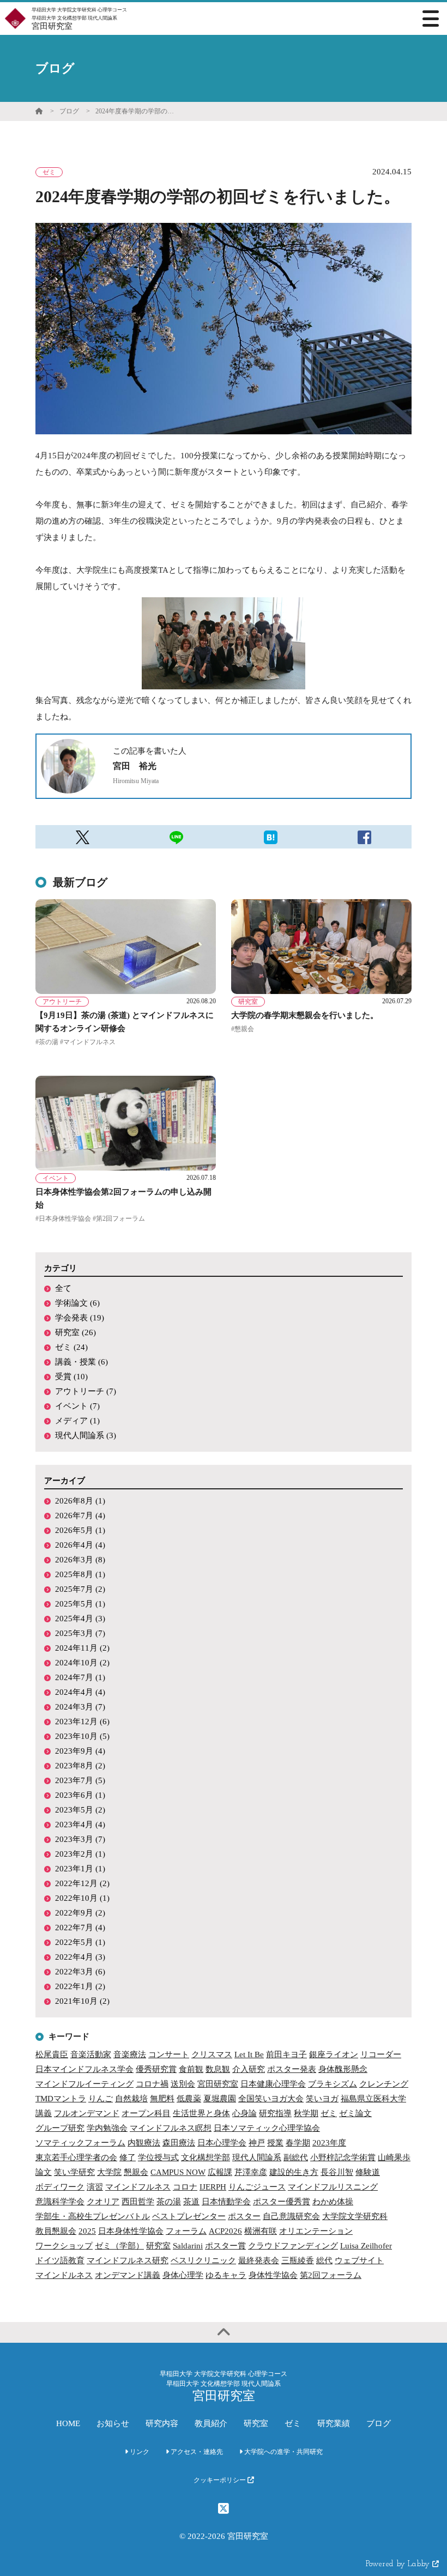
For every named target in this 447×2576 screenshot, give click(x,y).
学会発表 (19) (80, 1318)
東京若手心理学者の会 (76, 2157)
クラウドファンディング (293, 2246)
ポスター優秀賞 (282, 2202)
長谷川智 (337, 2172)
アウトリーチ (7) (86, 1391)
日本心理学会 (222, 2143)
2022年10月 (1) (82, 1898)
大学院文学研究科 (355, 2216)
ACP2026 (225, 2231)
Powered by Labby (399, 2564)
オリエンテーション (316, 2231)
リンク (139, 2452)
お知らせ (113, 2423)
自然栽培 (131, 2099)
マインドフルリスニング (333, 2187)
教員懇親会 (56, 2231)
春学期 (298, 2143)
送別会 (183, 2084)
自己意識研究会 (291, 2216)
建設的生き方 (294, 2172)
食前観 (191, 2069)
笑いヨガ (322, 2099)
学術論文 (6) (77, 1303)
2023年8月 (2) (80, 1766)
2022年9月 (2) (80, 1913)
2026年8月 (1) (80, 1501)
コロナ (185, 2187)
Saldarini (188, 2246)
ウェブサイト (359, 2260)
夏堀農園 (220, 2099)
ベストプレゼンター (189, 2216)
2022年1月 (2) (80, 1986)
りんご (101, 2099)
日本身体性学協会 (131, 2231)
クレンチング (384, 2084)
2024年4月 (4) (80, 1692)
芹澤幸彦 (251, 2172)
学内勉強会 (107, 2128)
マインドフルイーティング (84, 2084)
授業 (275, 2143)
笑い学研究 (74, 2172)
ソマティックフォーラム (80, 2143)
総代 (324, 2260)
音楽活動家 (91, 2054)
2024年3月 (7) (80, 1707)
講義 (44, 2113)
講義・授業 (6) (81, 1362)
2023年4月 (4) (80, 1825)
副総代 (296, 2157)
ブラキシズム (333, 2084)
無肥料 (162, 2099)
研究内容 (162, 2423)
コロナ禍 (152, 2084)
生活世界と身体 (201, 2113)
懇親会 (136, 2172)
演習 (95, 2187)
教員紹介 (211, 2423)
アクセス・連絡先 (196, 2452)
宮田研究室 (218, 2084)
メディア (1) (77, 1421)
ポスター (244, 2216)
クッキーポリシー (221, 2480)
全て (63, 1288)
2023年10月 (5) (82, 1736)
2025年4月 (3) (80, 1619)
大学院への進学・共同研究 (283, 2452)
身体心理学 (183, 2275)
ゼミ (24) (71, 1347)
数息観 (218, 2069)
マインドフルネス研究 (128, 2260)
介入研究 (249, 2069)
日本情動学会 (226, 2202)
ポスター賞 (225, 2246)
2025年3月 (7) (80, 1633)
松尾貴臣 (52, 2054)
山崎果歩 (394, 2157)
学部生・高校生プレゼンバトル (93, 2216)
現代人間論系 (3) (86, 1435)
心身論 (244, 2113)
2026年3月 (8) (80, 1560)
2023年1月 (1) (80, 1869)
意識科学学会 (60, 2202)
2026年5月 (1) (80, 1530)
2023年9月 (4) (80, 1751)
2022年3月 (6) (80, 1972)
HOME (68, 2423)
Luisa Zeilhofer (366, 2246)
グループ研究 (60, 2128)
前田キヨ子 (286, 2054)
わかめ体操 (333, 2202)
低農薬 (189, 2099)
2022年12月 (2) (82, 1883)
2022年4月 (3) (80, 1957)
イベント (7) (77, 1406)
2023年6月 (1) (80, 1795)
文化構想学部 (206, 2157)
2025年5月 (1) (80, 1604)
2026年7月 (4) (80, 1516)
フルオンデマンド (87, 2113)
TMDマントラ (61, 2099)
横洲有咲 (261, 2231)
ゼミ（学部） (119, 2246)
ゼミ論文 (355, 2113)
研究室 (158, 2246)
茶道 (191, 2202)
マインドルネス (64, 2275)
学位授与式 (158, 2157)
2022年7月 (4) (80, 1928)
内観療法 (144, 2143)
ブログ (69, 111)
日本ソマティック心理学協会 (267, 2128)
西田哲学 (138, 2202)
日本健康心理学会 (273, 2084)
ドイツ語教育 (60, 2260)
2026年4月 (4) (80, 1545)
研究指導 (275, 2113)
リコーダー (381, 2054)
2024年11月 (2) (82, 1648)
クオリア (103, 2202)
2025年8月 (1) (80, 1574)
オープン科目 (146, 2113)
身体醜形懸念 (343, 2069)
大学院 (109, 2172)
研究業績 (334, 2423)
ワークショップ (64, 2246)
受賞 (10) (71, 1377)
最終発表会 (259, 2260)
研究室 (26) (75, 1332)
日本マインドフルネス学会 (84, 2069)
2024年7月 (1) (80, 1677)
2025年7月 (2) (80, 1589)
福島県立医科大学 (373, 2099)
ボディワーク (60, 2187)
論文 (44, 2172)
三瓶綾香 (298, 2260)
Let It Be (249, 2054)
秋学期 (306, 2113)
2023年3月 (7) (80, 1839)
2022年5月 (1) (80, 1942)
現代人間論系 (257, 2157)
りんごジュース (257, 2187)
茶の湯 (169, 2202)
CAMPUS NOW (178, 2172)
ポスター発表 (292, 2069)
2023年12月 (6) (82, 1722)
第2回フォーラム (331, 2275)
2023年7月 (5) (80, 1780)
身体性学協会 (273, 2275)
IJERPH (213, 2187)
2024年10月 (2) (82, 1663)
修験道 (368, 2172)
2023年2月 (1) (80, 1854)
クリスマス (212, 2054)
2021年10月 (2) (82, 2001)
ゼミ (329, 2113)
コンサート (169, 2054)
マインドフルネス (138, 2187)
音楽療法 (130, 2054)
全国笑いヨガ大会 (271, 2099)
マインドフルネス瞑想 (171, 2128)
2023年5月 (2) (80, 1810)
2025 (87, 2231)
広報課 (220, 2172)
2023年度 (329, 2143)
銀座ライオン (334, 2054)
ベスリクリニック (203, 2260)
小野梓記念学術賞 (343, 2157)
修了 (128, 2157)
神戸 (257, 2143)
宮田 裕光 (135, 766)
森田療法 (179, 2143)
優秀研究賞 (156, 2069)
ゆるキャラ (226, 2275)
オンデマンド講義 (128, 2275)
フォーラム (186, 2231)
